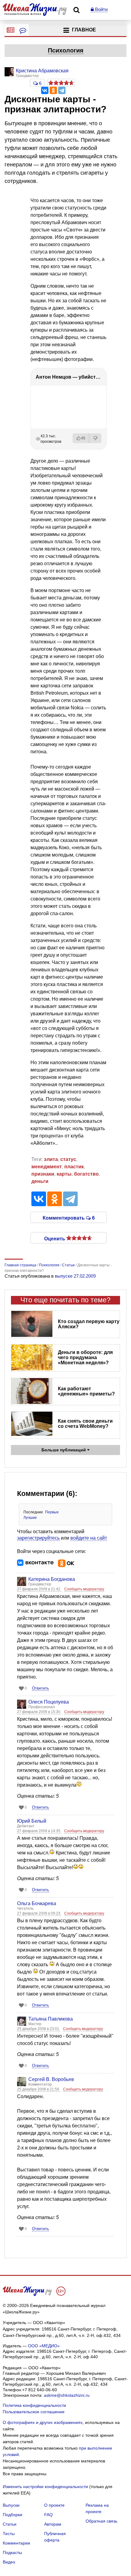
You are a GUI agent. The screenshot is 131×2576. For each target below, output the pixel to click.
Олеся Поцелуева (49, 1702)
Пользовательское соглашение (34, 2412)
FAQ (48, 2515)
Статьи (10, 2524)
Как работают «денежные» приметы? (86, 1391)
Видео (9, 2562)
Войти (101, 9)
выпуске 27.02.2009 (75, 1276)
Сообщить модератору (84, 1589)
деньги (40, 1181)
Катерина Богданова (52, 1579)
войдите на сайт (89, 1538)
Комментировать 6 (69, 1217)
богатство (86, 1174)
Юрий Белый (32, 1821)
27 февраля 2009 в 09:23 (39, 1913)
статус (68, 1159)
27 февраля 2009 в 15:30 (39, 1712)
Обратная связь (101, 2521)
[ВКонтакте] (45, 90)
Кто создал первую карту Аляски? (89, 1324)
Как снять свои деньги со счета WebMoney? (85, 1424)
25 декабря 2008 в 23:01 (39, 2029)
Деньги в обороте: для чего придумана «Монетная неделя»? (85, 1357)
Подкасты (12, 2552)
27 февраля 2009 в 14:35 (39, 1831)
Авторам (53, 2524)
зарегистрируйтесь (38, 1538)
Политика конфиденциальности (34, 2405)
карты (64, 1174)
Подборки (12, 2515)
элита (51, 1159)
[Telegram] (62, 90)
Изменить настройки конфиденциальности (45, 2487)
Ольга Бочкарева (37, 1903)
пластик (74, 1167)
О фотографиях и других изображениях (43, 2422)
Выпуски (11, 2505)
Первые (52, 1512)
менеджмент (47, 1167)
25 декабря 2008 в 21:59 (39, 2089)
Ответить (41, 1688)
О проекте (54, 2505)
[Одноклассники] (53, 90)
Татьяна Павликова (51, 2019)
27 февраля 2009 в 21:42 (39, 1589)
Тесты (9, 2534)
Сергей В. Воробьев (51, 2079)
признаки (43, 1174)
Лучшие (30, 1518)
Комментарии (16, 2543)
